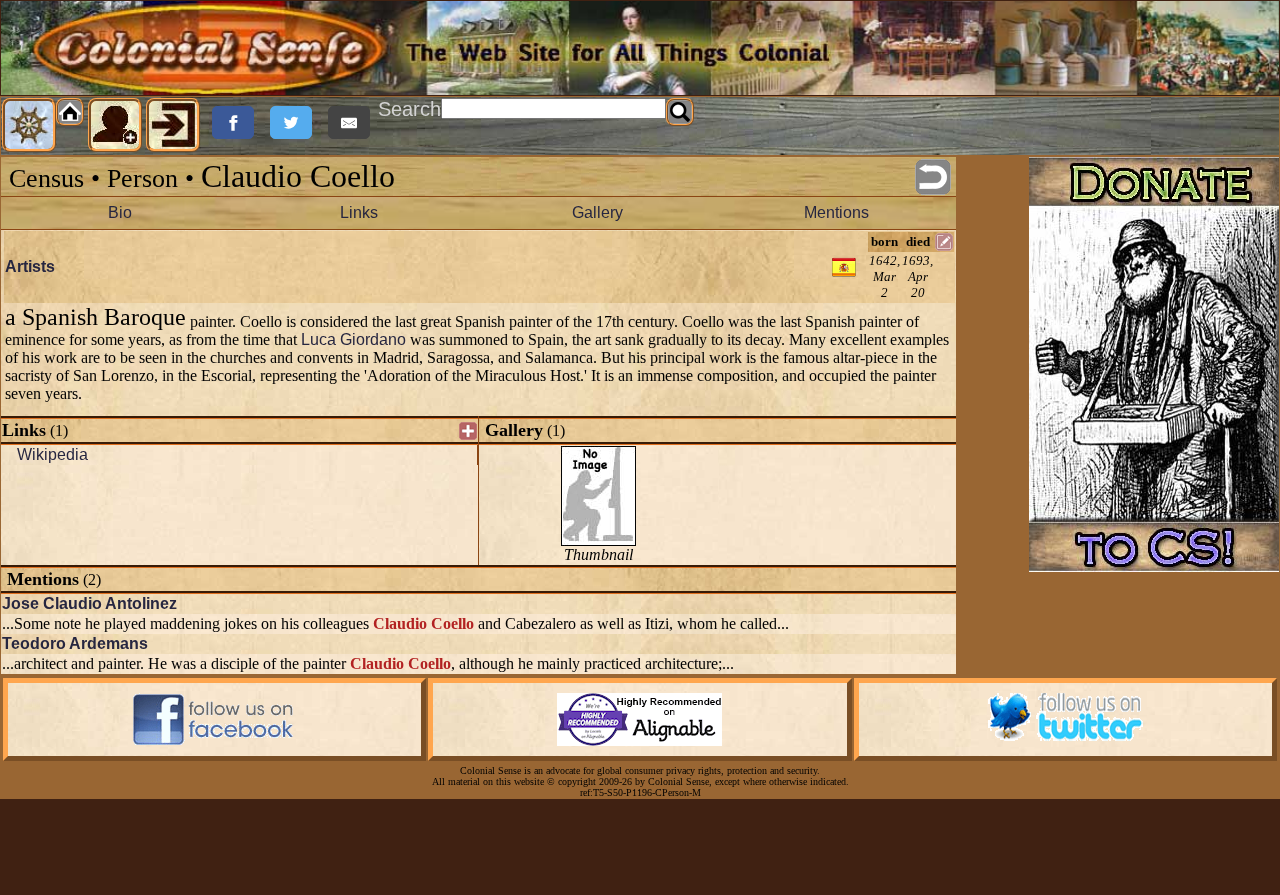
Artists (30, 266)
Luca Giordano (353, 339)
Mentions (836, 212)
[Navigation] (29, 125)
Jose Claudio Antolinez (89, 603)
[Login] (173, 125)
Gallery (597, 212)
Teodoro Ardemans (75, 643)
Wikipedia (52, 454)
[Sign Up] (115, 125)
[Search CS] (680, 112)
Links (359, 212)
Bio (120, 212)
